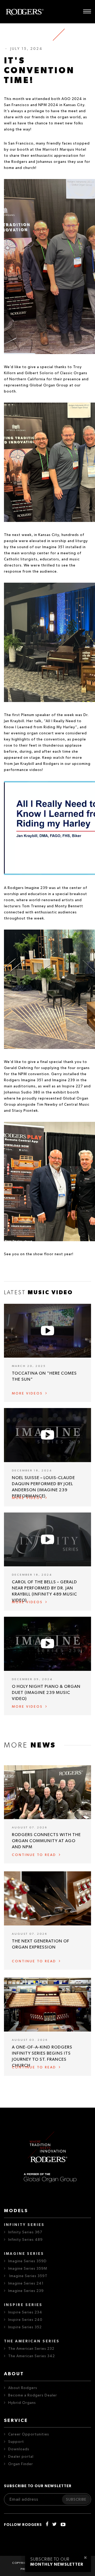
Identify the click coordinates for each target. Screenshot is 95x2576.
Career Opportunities (29, 2434)
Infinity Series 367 (25, 2232)
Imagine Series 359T (28, 2276)
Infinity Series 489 (25, 2240)
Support (16, 2442)
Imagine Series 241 (26, 2283)
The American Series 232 (31, 2349)
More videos (27, 1394)
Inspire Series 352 (25, 2327)
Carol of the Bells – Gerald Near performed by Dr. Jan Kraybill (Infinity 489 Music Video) (44, 1591)
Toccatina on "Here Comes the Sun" (44, 1376)
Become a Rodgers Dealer (33, 2395)
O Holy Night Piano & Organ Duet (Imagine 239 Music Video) (46, 1693)
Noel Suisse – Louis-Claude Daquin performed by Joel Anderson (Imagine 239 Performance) (43, 1487)
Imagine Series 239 (26, 2291)
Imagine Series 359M (28, 2269)
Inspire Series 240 (25, 2320)
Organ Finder (21, 2464)
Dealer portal (21, 2457)
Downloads (19, 2449)
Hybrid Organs (22, 2403)
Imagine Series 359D (27, 2261)
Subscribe (76, 2500)
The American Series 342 (32, 2356)
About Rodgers (23, 2388)
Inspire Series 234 (25, 2312)
